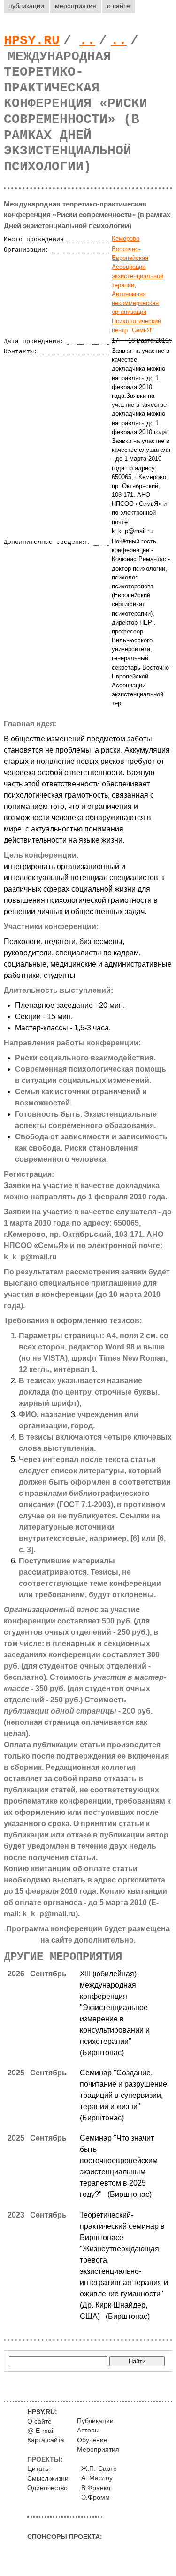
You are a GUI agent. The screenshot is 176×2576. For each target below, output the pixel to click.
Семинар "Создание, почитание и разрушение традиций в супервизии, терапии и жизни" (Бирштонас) (123, 2095)
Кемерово (126, 239)
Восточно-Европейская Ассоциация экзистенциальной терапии (138, 267)
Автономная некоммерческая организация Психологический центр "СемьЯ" (136, 312)
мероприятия (76, 6)
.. (87, 41)
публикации (26, 6)
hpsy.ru (32, 41)
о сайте (119, 6)
